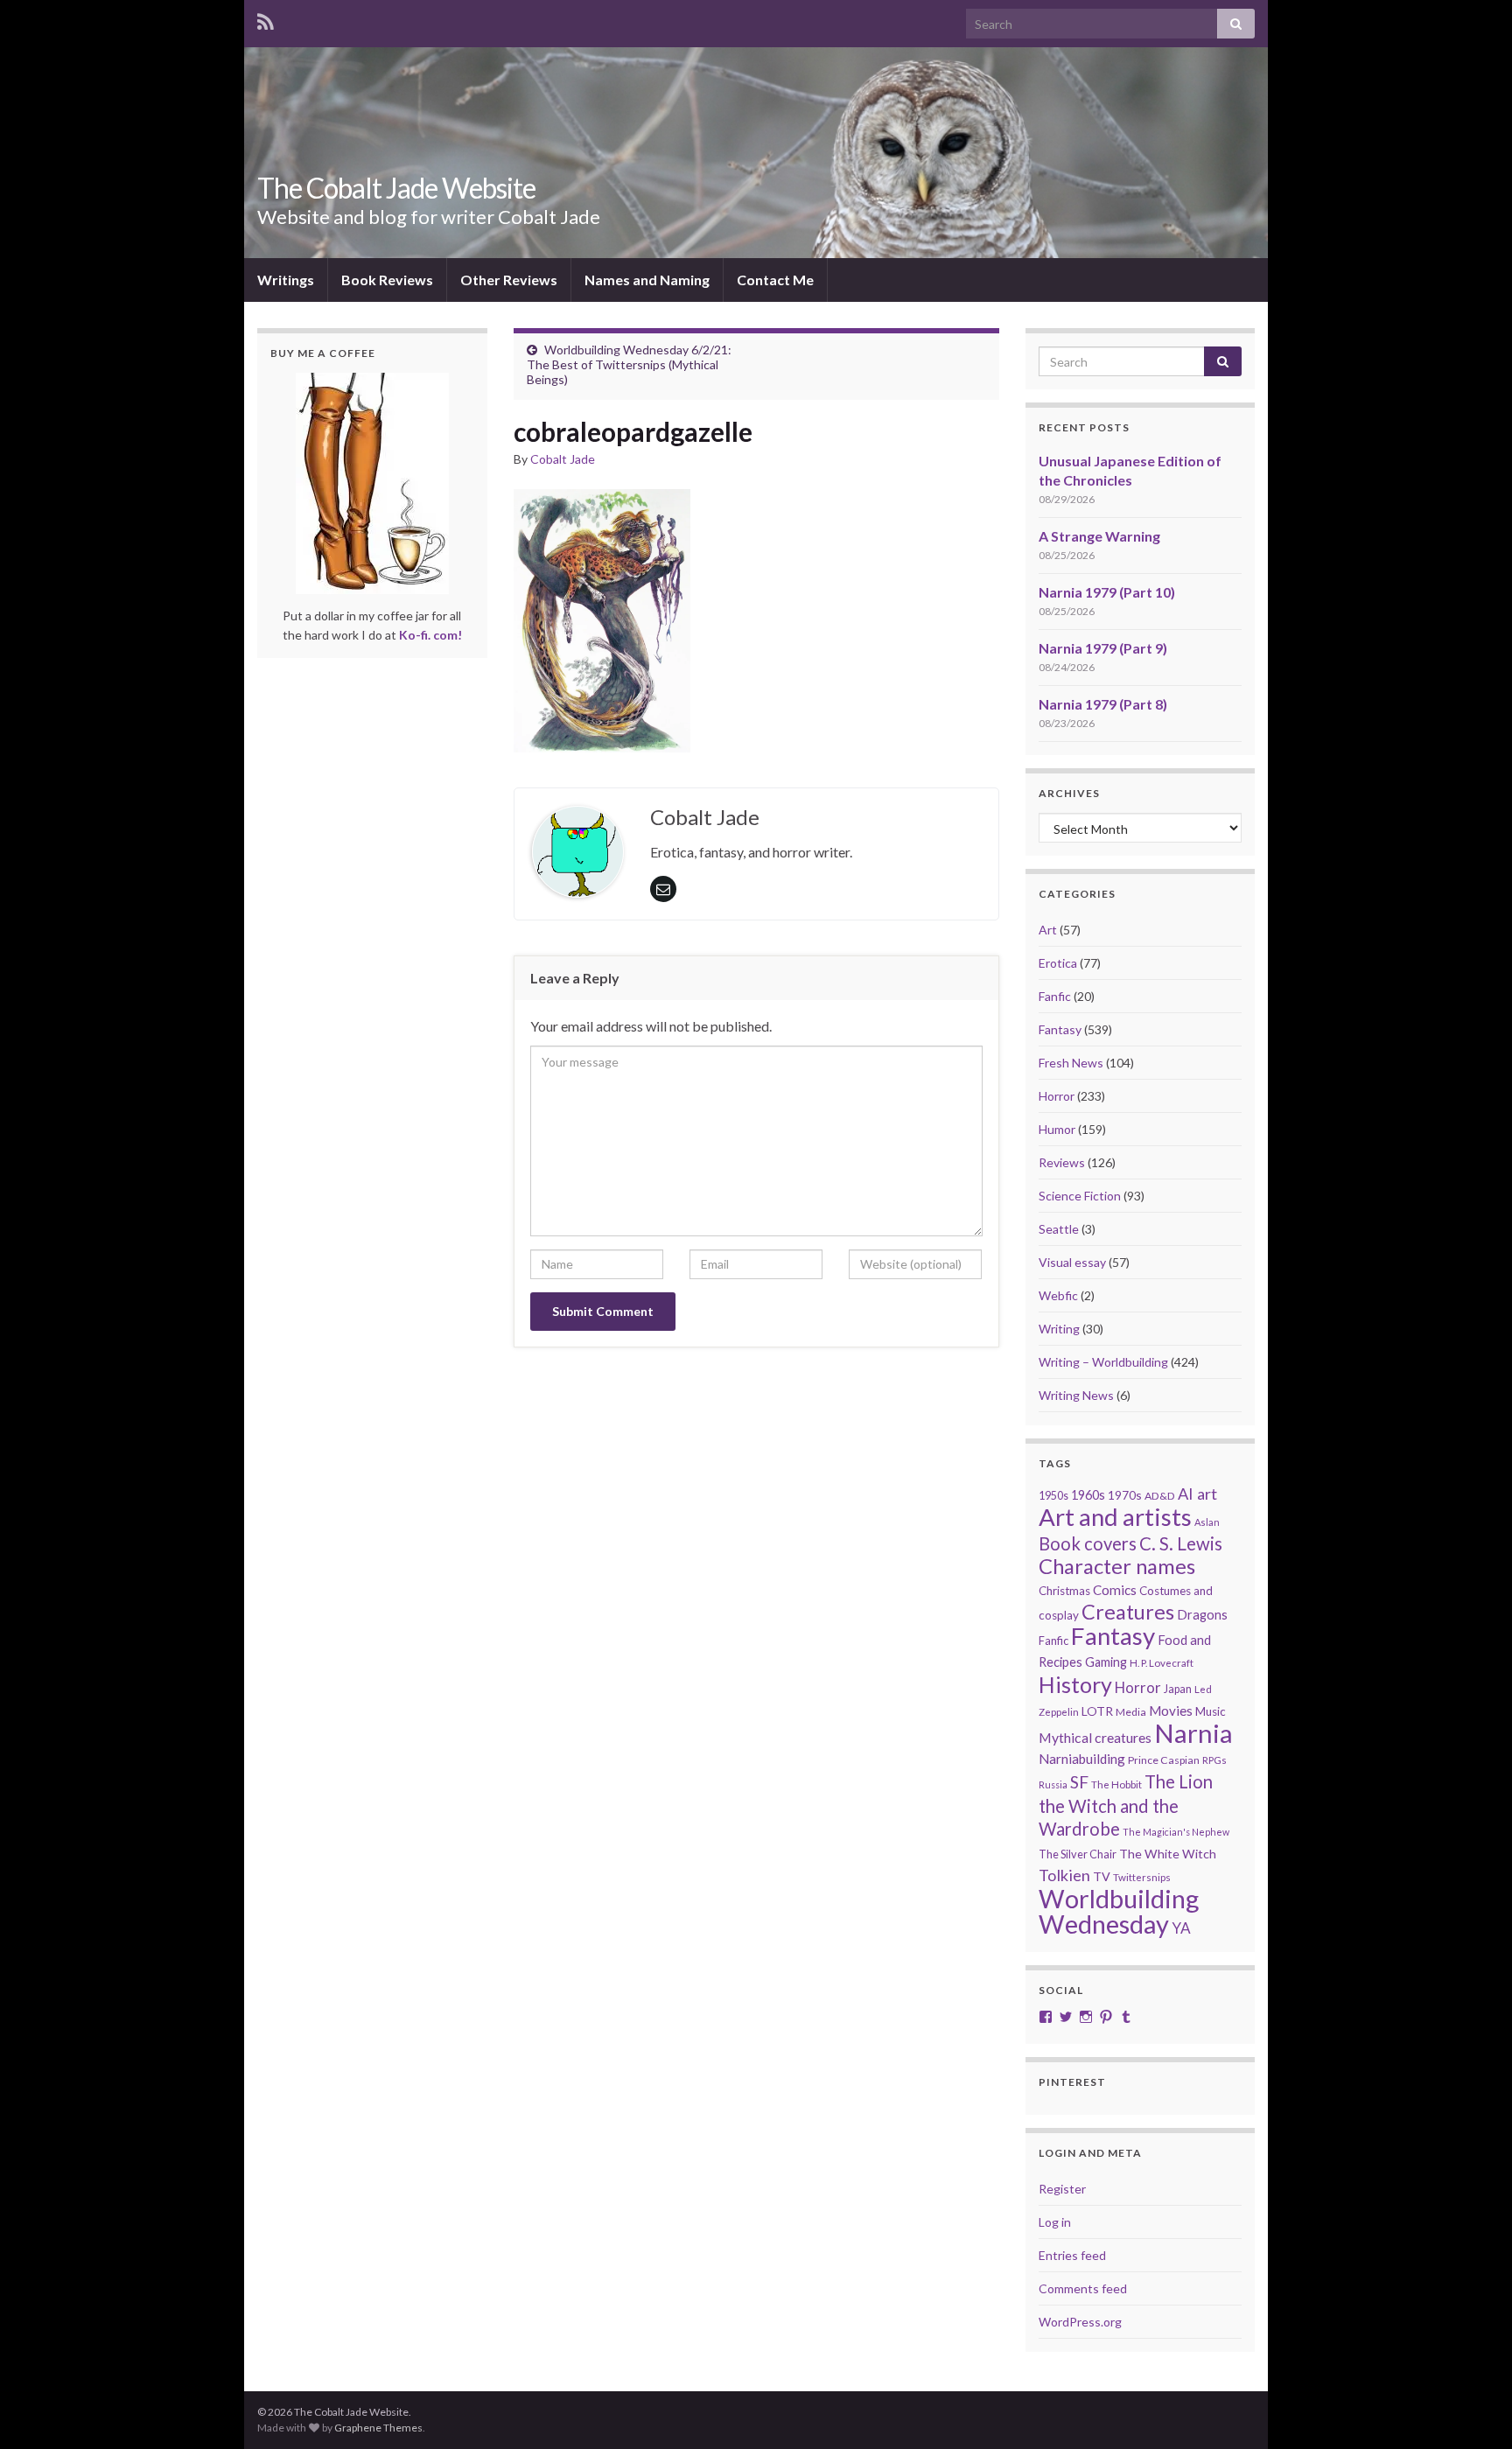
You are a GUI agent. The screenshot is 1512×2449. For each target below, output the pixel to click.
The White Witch (1168, 1854)
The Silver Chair (1078, 1854)
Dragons (1202, 1615)
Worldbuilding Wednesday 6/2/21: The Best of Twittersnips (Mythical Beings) (629, 364)
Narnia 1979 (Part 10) (1107, 592)
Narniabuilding (1082, 1759)
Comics (1115, 1590)
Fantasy (1060, 1029)
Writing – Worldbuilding (1103, 1362)
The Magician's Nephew (1176, 1832)
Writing (1059, 1329)
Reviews (1062, 1162)
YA (1181, 1928)
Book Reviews (387, 280)
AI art (1197, 1494)
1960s (1088, 1495)
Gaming (1106, 1662)
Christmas (1064, 1591)
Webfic (1058, 1295)
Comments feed (1083, 2288)
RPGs (1214, 1760)
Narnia (1193, 1733)
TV (1102, 1876)
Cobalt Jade (563, 459)
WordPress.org (1080, 2322)
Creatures (1128, 1612)
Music (1211, 1711)
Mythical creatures (1095, 1737)
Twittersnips (1142, 1877)
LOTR (1097, 1711)
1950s (1053, 1496)
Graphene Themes (378, 2428)
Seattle (1059, 1229)
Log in (1055, 2222)
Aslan (1207, 1522)
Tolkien (1064, 1875)
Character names (1117, 1566)
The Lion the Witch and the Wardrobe (1126, 1805)
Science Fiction (1080, 1196)
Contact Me (775, 280)
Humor (1057, 1129)
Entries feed (1072, 2255)
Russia (1053, 1784)
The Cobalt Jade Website (396, 188)
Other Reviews (509, 280)
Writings (286, 280)
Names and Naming (647, 280)
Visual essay (1072, 1262)
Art (1048, 930)
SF (1079, 1782)
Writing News (1076, 1395)
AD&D (1160, 1496)
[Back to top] (1473, 2410)
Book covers (1088, 1543)
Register (1062, 2189)
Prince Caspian (1164, 1760)
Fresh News (1071, 1063)
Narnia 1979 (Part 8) (1103, 704)
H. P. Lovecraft (1162, 1663)
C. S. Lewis (1181, 1543)
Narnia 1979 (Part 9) (1103, 648)
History (1075, 1684)
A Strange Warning (1099, 536)
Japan (1178, 1689)
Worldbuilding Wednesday (1119, 1911)
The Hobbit (1116, 1784)
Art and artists (1115, 1517)
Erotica (1058, 963)
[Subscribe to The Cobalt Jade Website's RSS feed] (266, 19)
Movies (1171, 1711)
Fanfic (1055, 996)
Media (1131, 1712)
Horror (1057, 1096)
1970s (1125, 1495)
